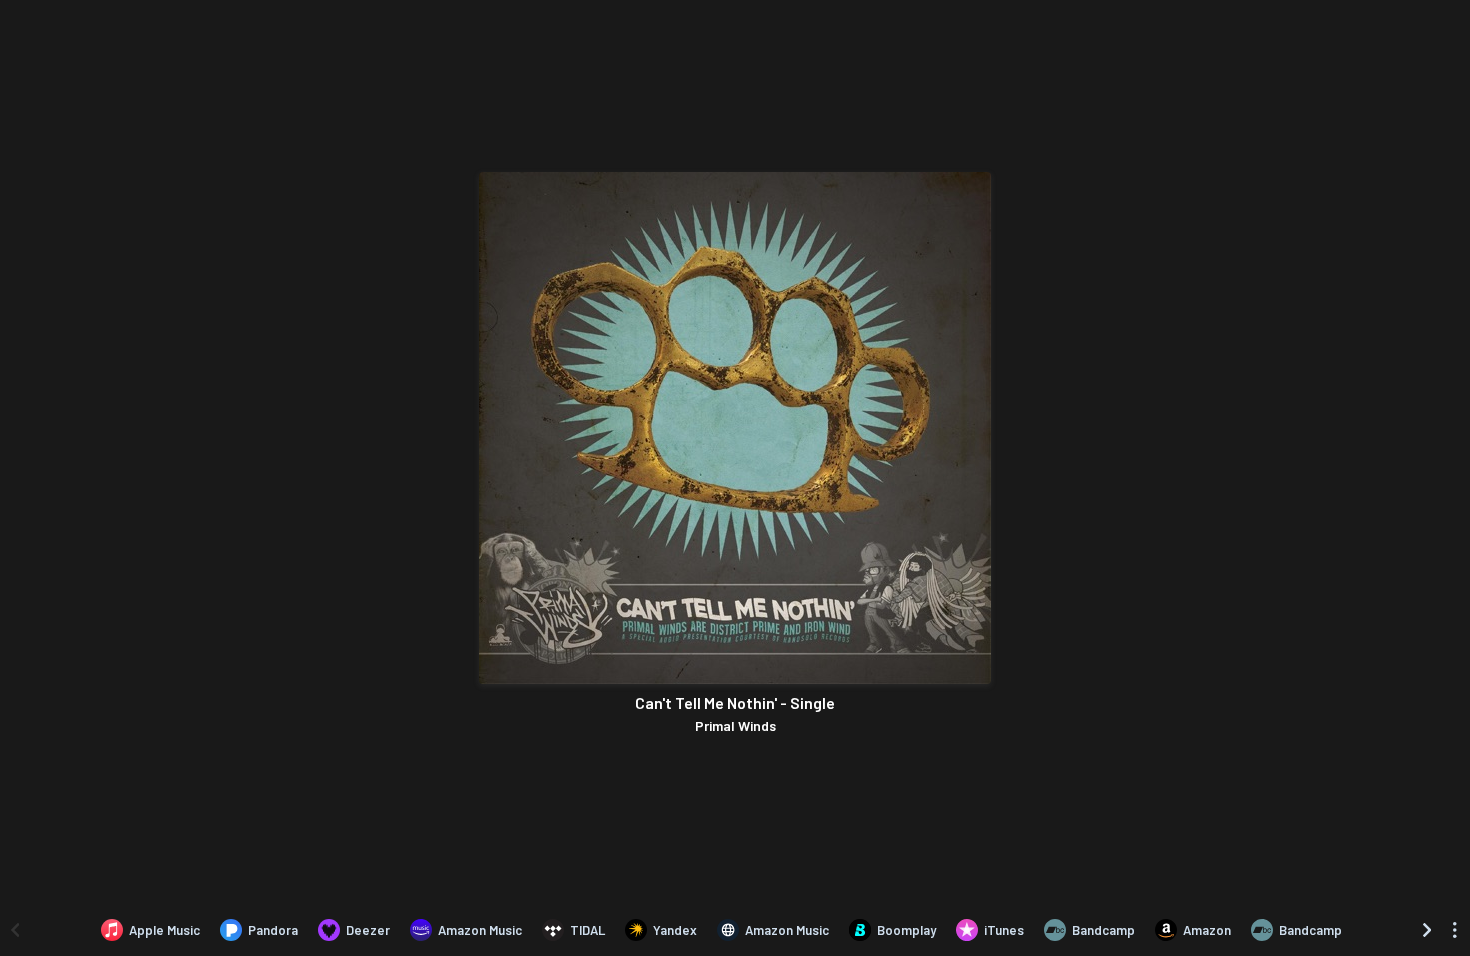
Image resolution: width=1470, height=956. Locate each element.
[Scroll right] (1427, 930)
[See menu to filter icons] (1455, 930)
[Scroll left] (15, 930)
